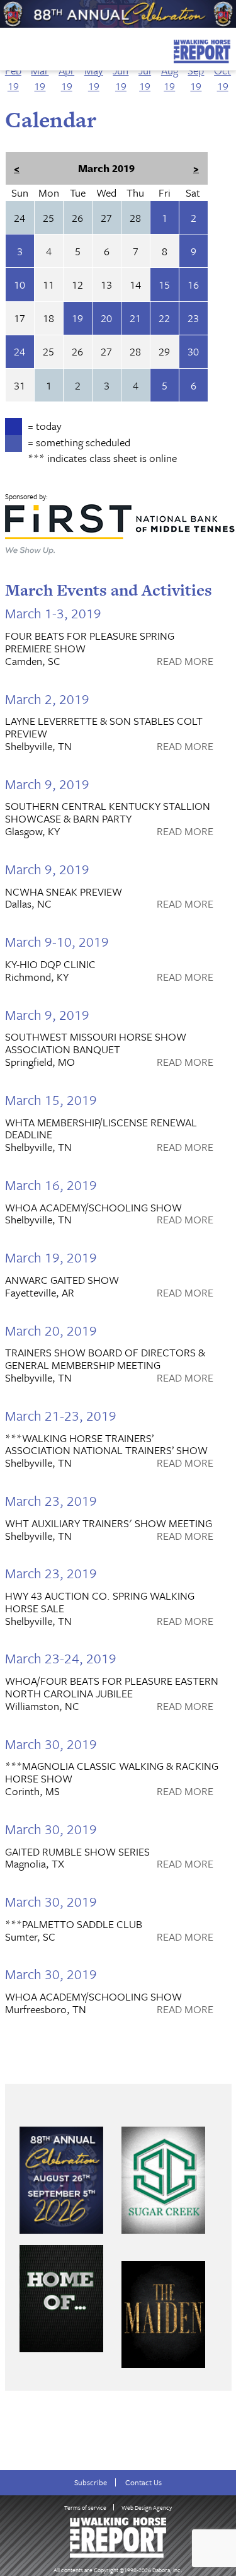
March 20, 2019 (51, 1330)
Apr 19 (66, 78)
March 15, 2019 (51, 1100)
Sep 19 (196, 78)
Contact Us (143, 2482)
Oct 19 (222, 78)
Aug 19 (170, 78)
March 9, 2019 (47, 784)
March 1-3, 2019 (53, 613)
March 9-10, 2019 (57, 941)
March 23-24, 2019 (61, 1658)
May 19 (94, 78)
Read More (185, 662)
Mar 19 (40, 78)
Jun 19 (121, 78)
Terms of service (85, 2507)
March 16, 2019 (51, 1185)
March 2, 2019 (47, 699)
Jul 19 (145, 78)
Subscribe (91, 2482)
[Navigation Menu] (8, 48)
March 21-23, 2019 (61, 1415)
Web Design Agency (147, 2507)
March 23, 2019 (51, 1500)
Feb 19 (13, 78)
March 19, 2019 (51, 1257)
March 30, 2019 (51, 1744)
